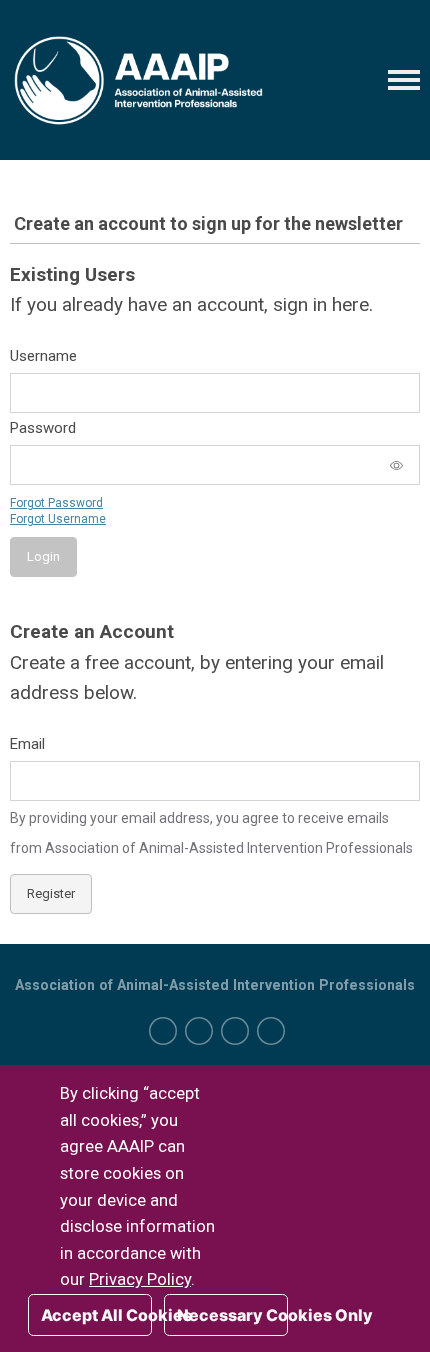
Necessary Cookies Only (232, 1315)
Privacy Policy (140, 1279)
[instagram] (235, 1031)
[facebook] (163, 1031)
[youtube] (271, 1031)
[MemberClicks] (138, 80)
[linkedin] (199, 1031)
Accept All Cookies (96, 1315)
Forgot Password (56, 503)
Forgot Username (58, 519)
